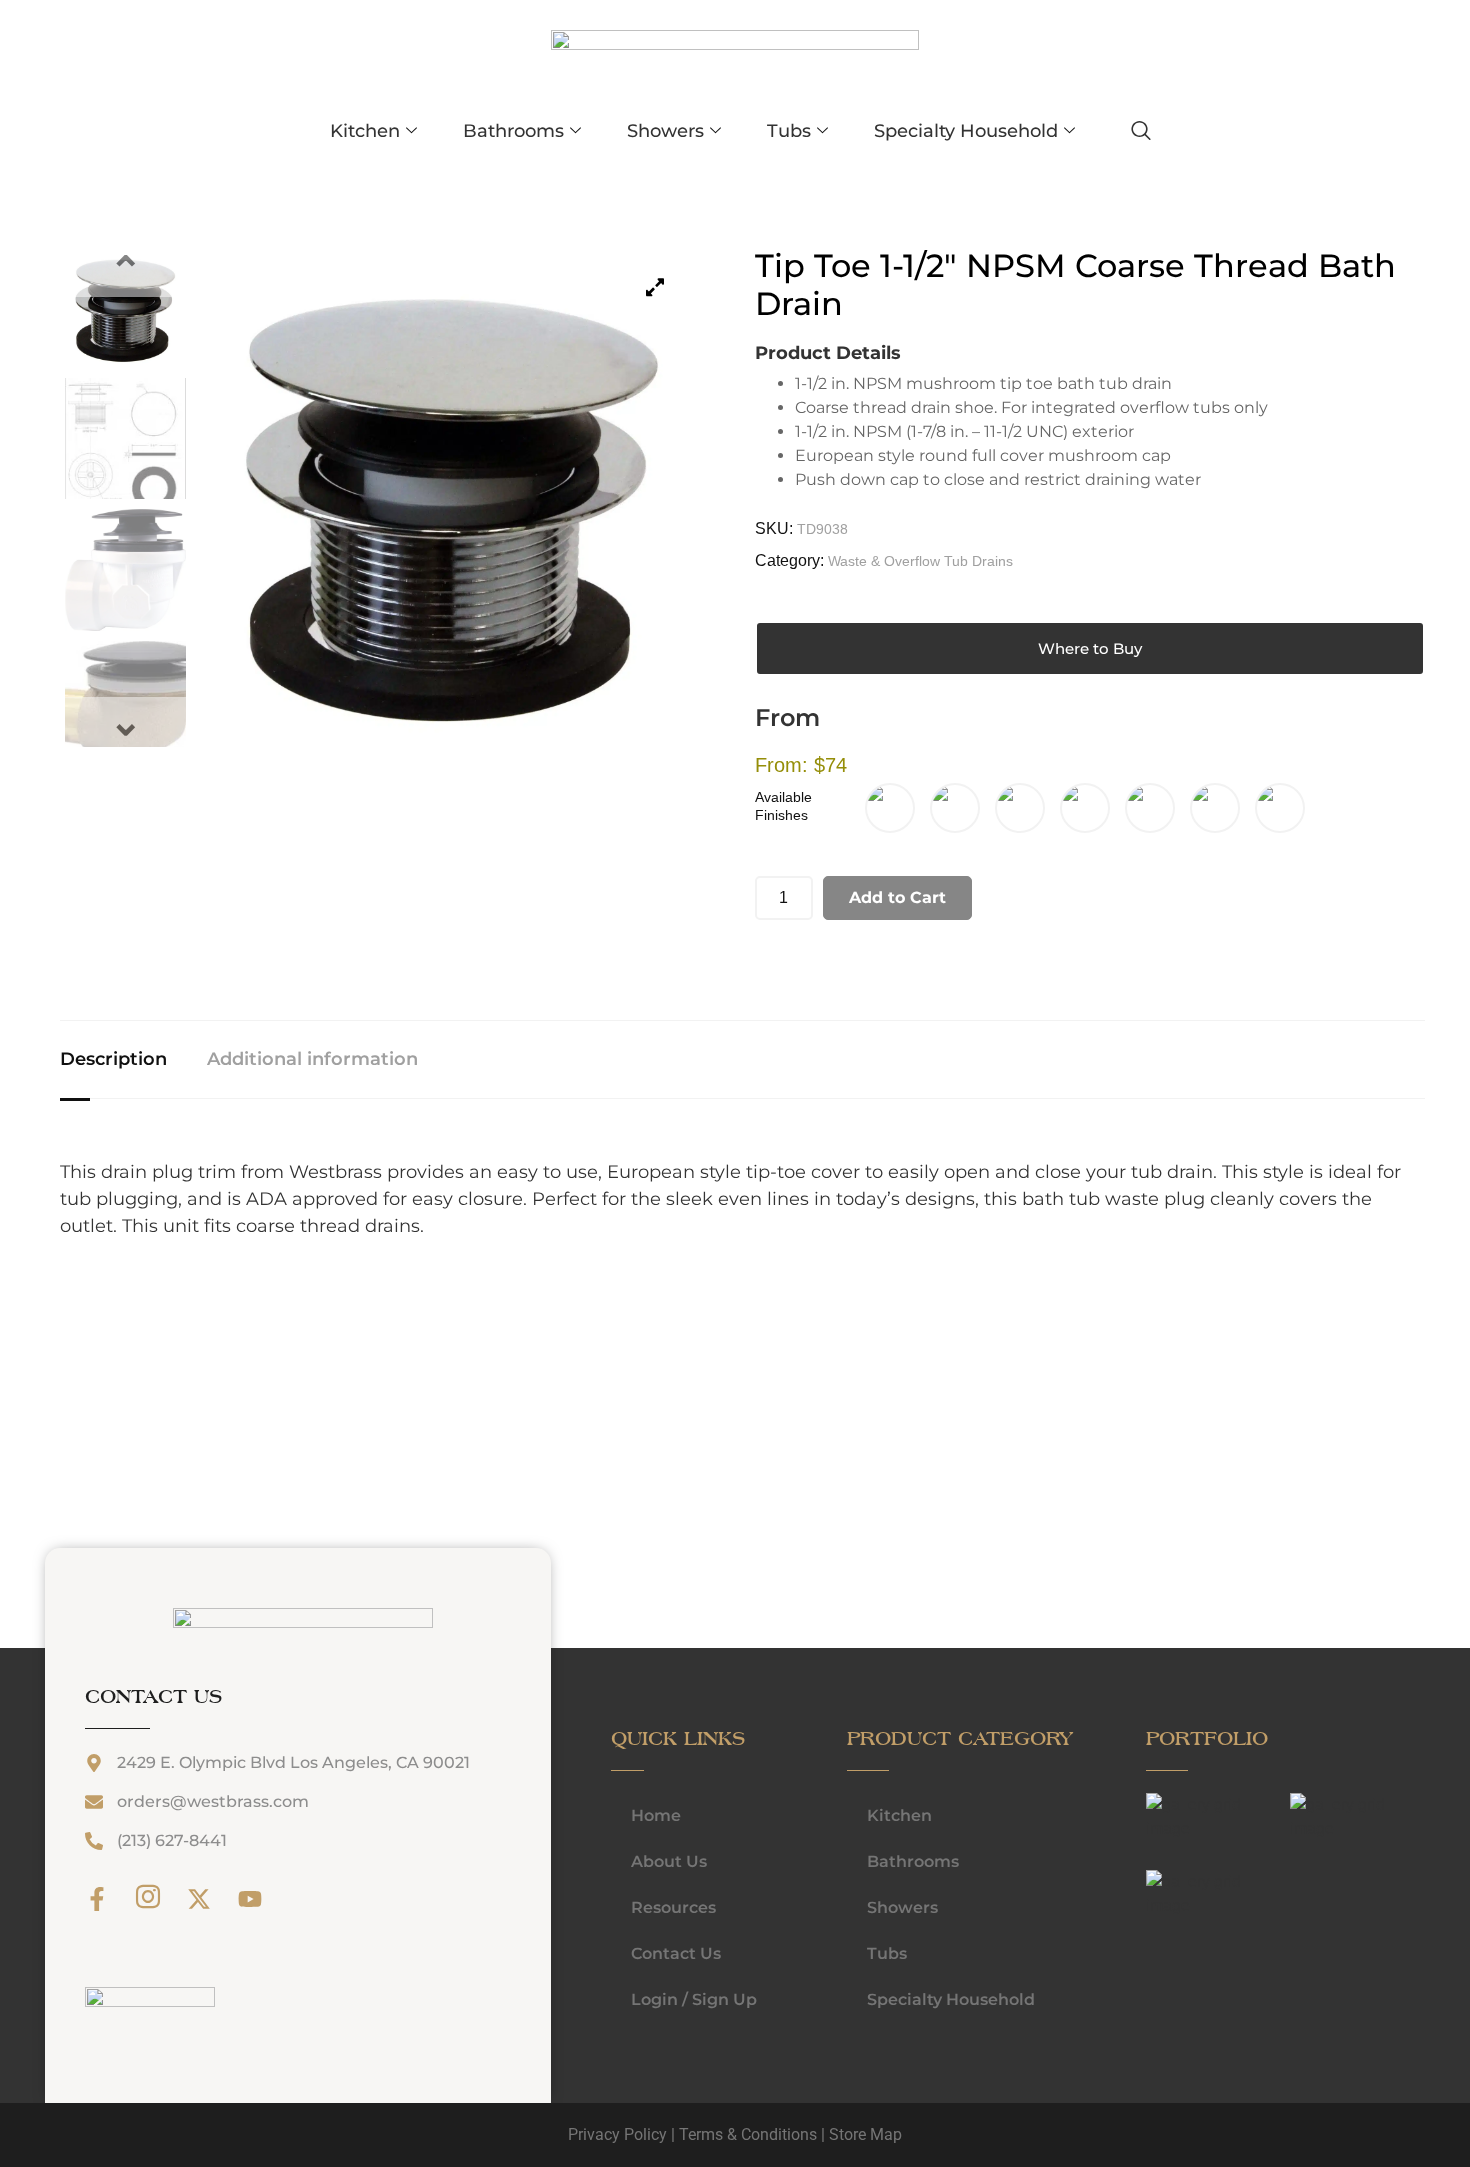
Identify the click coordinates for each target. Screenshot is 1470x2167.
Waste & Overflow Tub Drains (920, 561)
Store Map (865, 2134)
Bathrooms (513, 131)
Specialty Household (966, 131)
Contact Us (676, 1953)
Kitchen (365, 131)
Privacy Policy (617, 2134)
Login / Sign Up (694, 1999)
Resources (673, 1907)
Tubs (789, 131)
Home (656, 1815)
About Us (669, 1861)
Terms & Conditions (748, 2134)
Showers (665, 131)
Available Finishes (783, 806)
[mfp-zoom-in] (1166, 1825)
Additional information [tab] (312, 1059)
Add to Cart (897, 897)
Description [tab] (113, 1059)
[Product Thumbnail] (655, 287)
